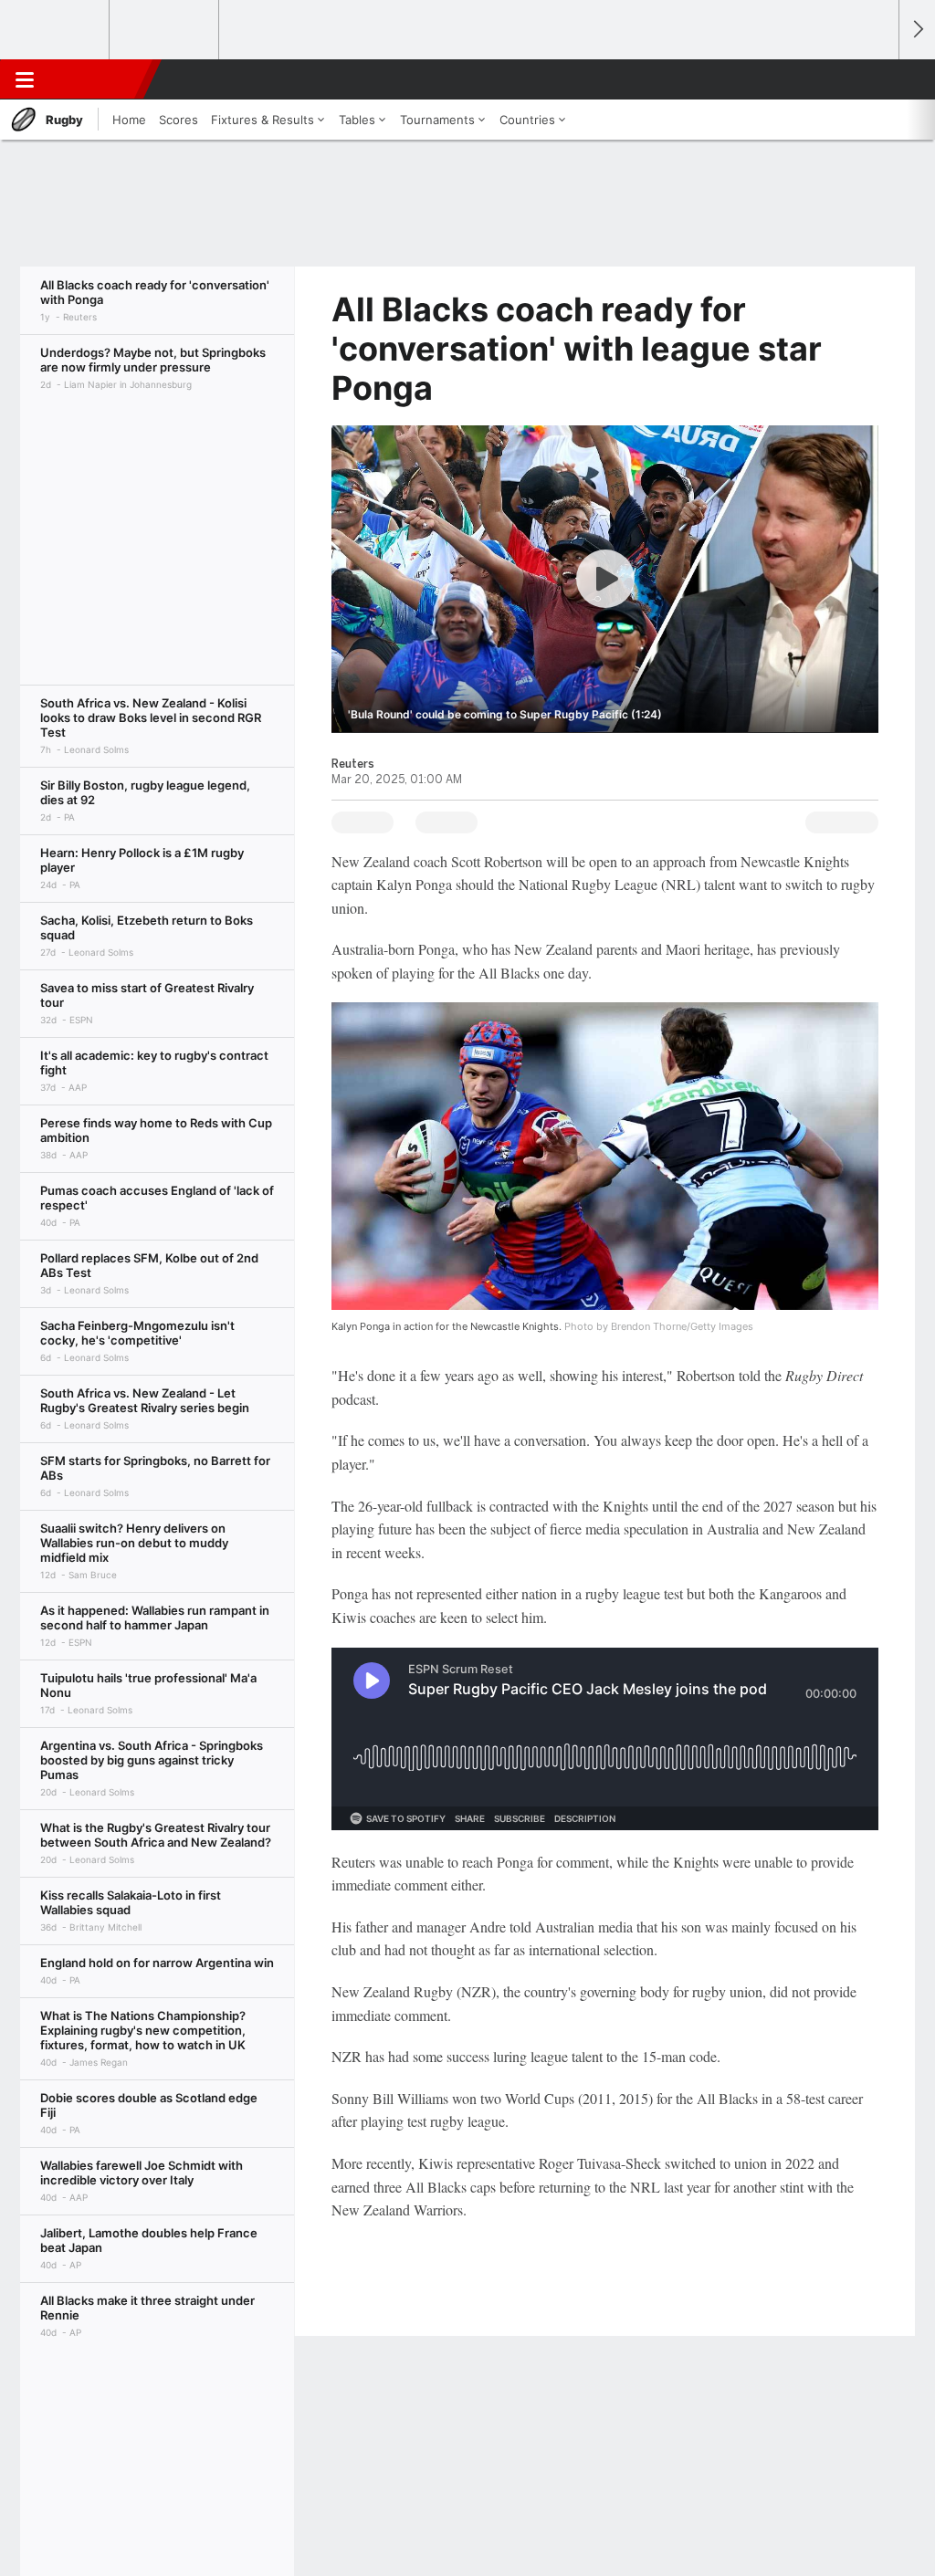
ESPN (98, 79)
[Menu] (25, 79)
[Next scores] (917, 30)
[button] (877, 79)
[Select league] (56, 30)
